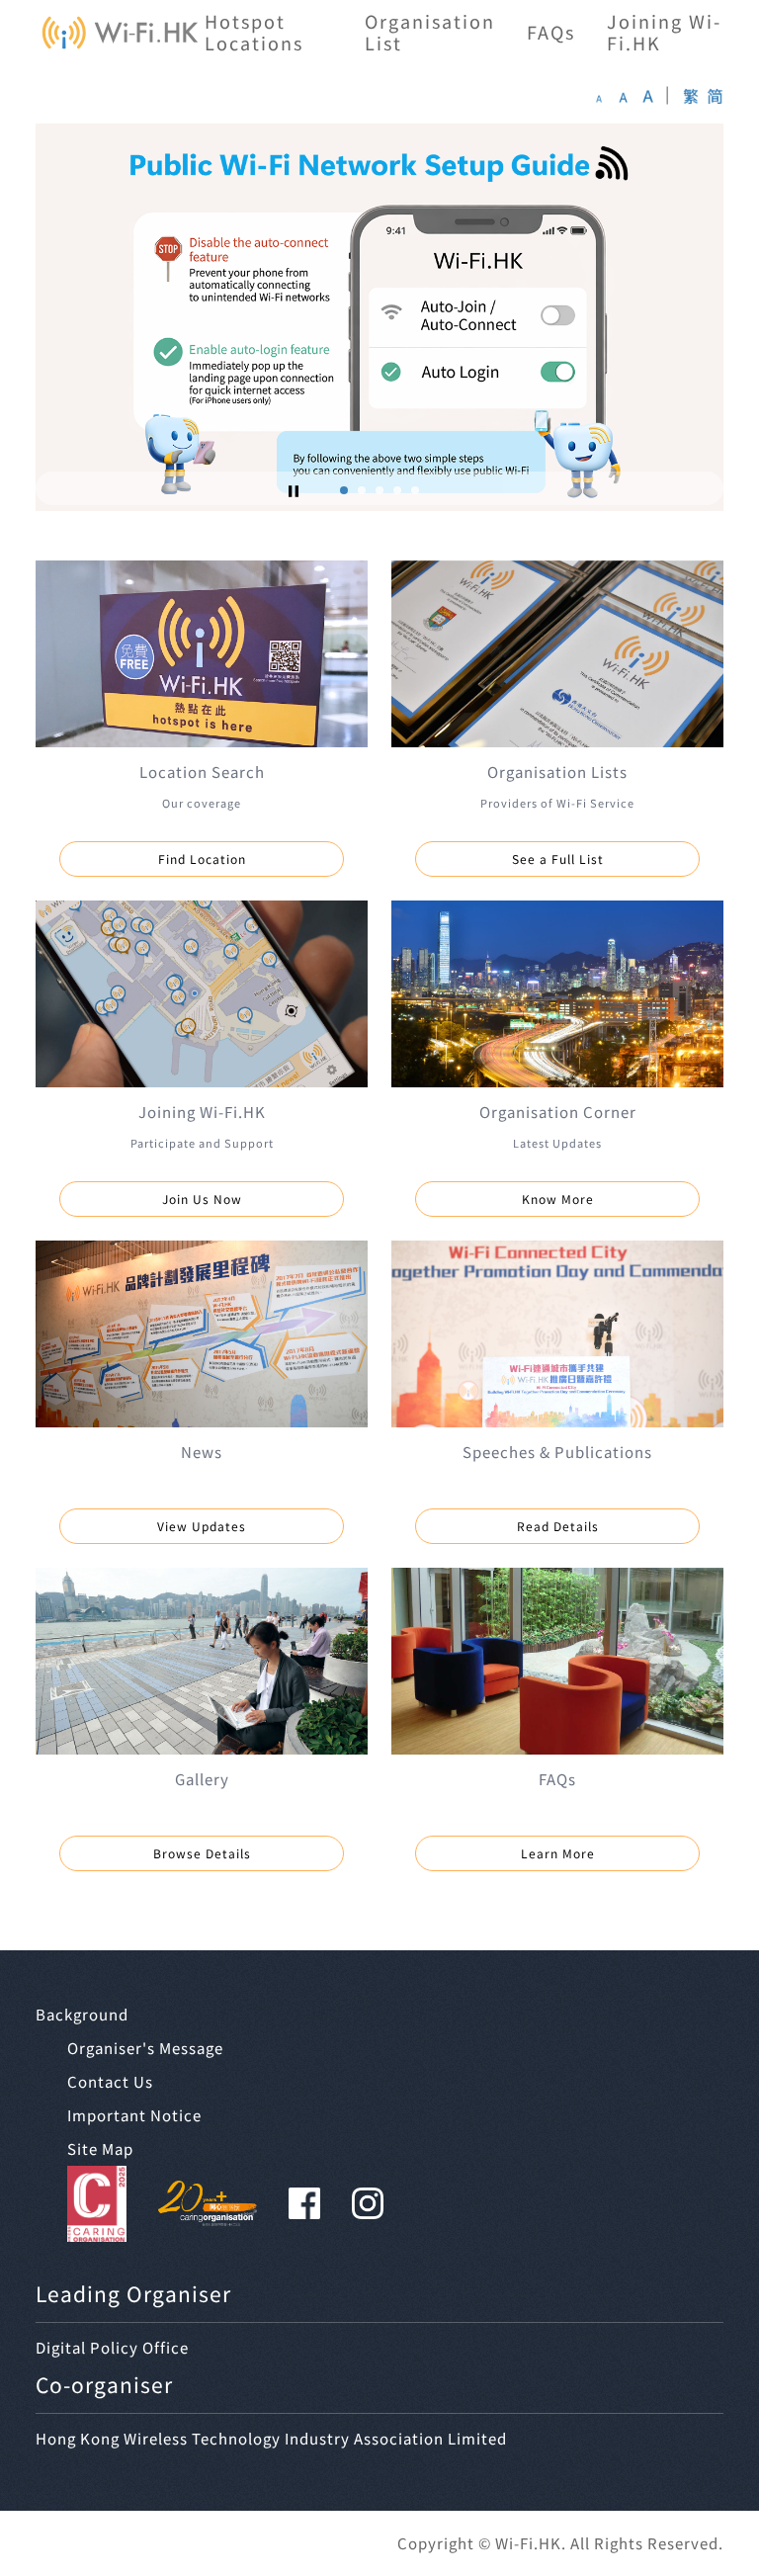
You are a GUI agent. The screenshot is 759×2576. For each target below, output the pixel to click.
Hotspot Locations (254, 32)
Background (82, 2014)
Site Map (100, 2148)
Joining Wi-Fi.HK (664, 32)
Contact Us (110, 2081)
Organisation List (430, 32)
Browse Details (202, 1853)
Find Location (202, 859)
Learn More (558, 1853)
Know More (558, 1199)
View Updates (202, 1526)
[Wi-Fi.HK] (120, 33)
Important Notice (134, 2115)
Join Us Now (202, 1199)
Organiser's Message (145, 2048)
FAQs (551, 32)
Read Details (558, 1526)
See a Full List (558, 859)
